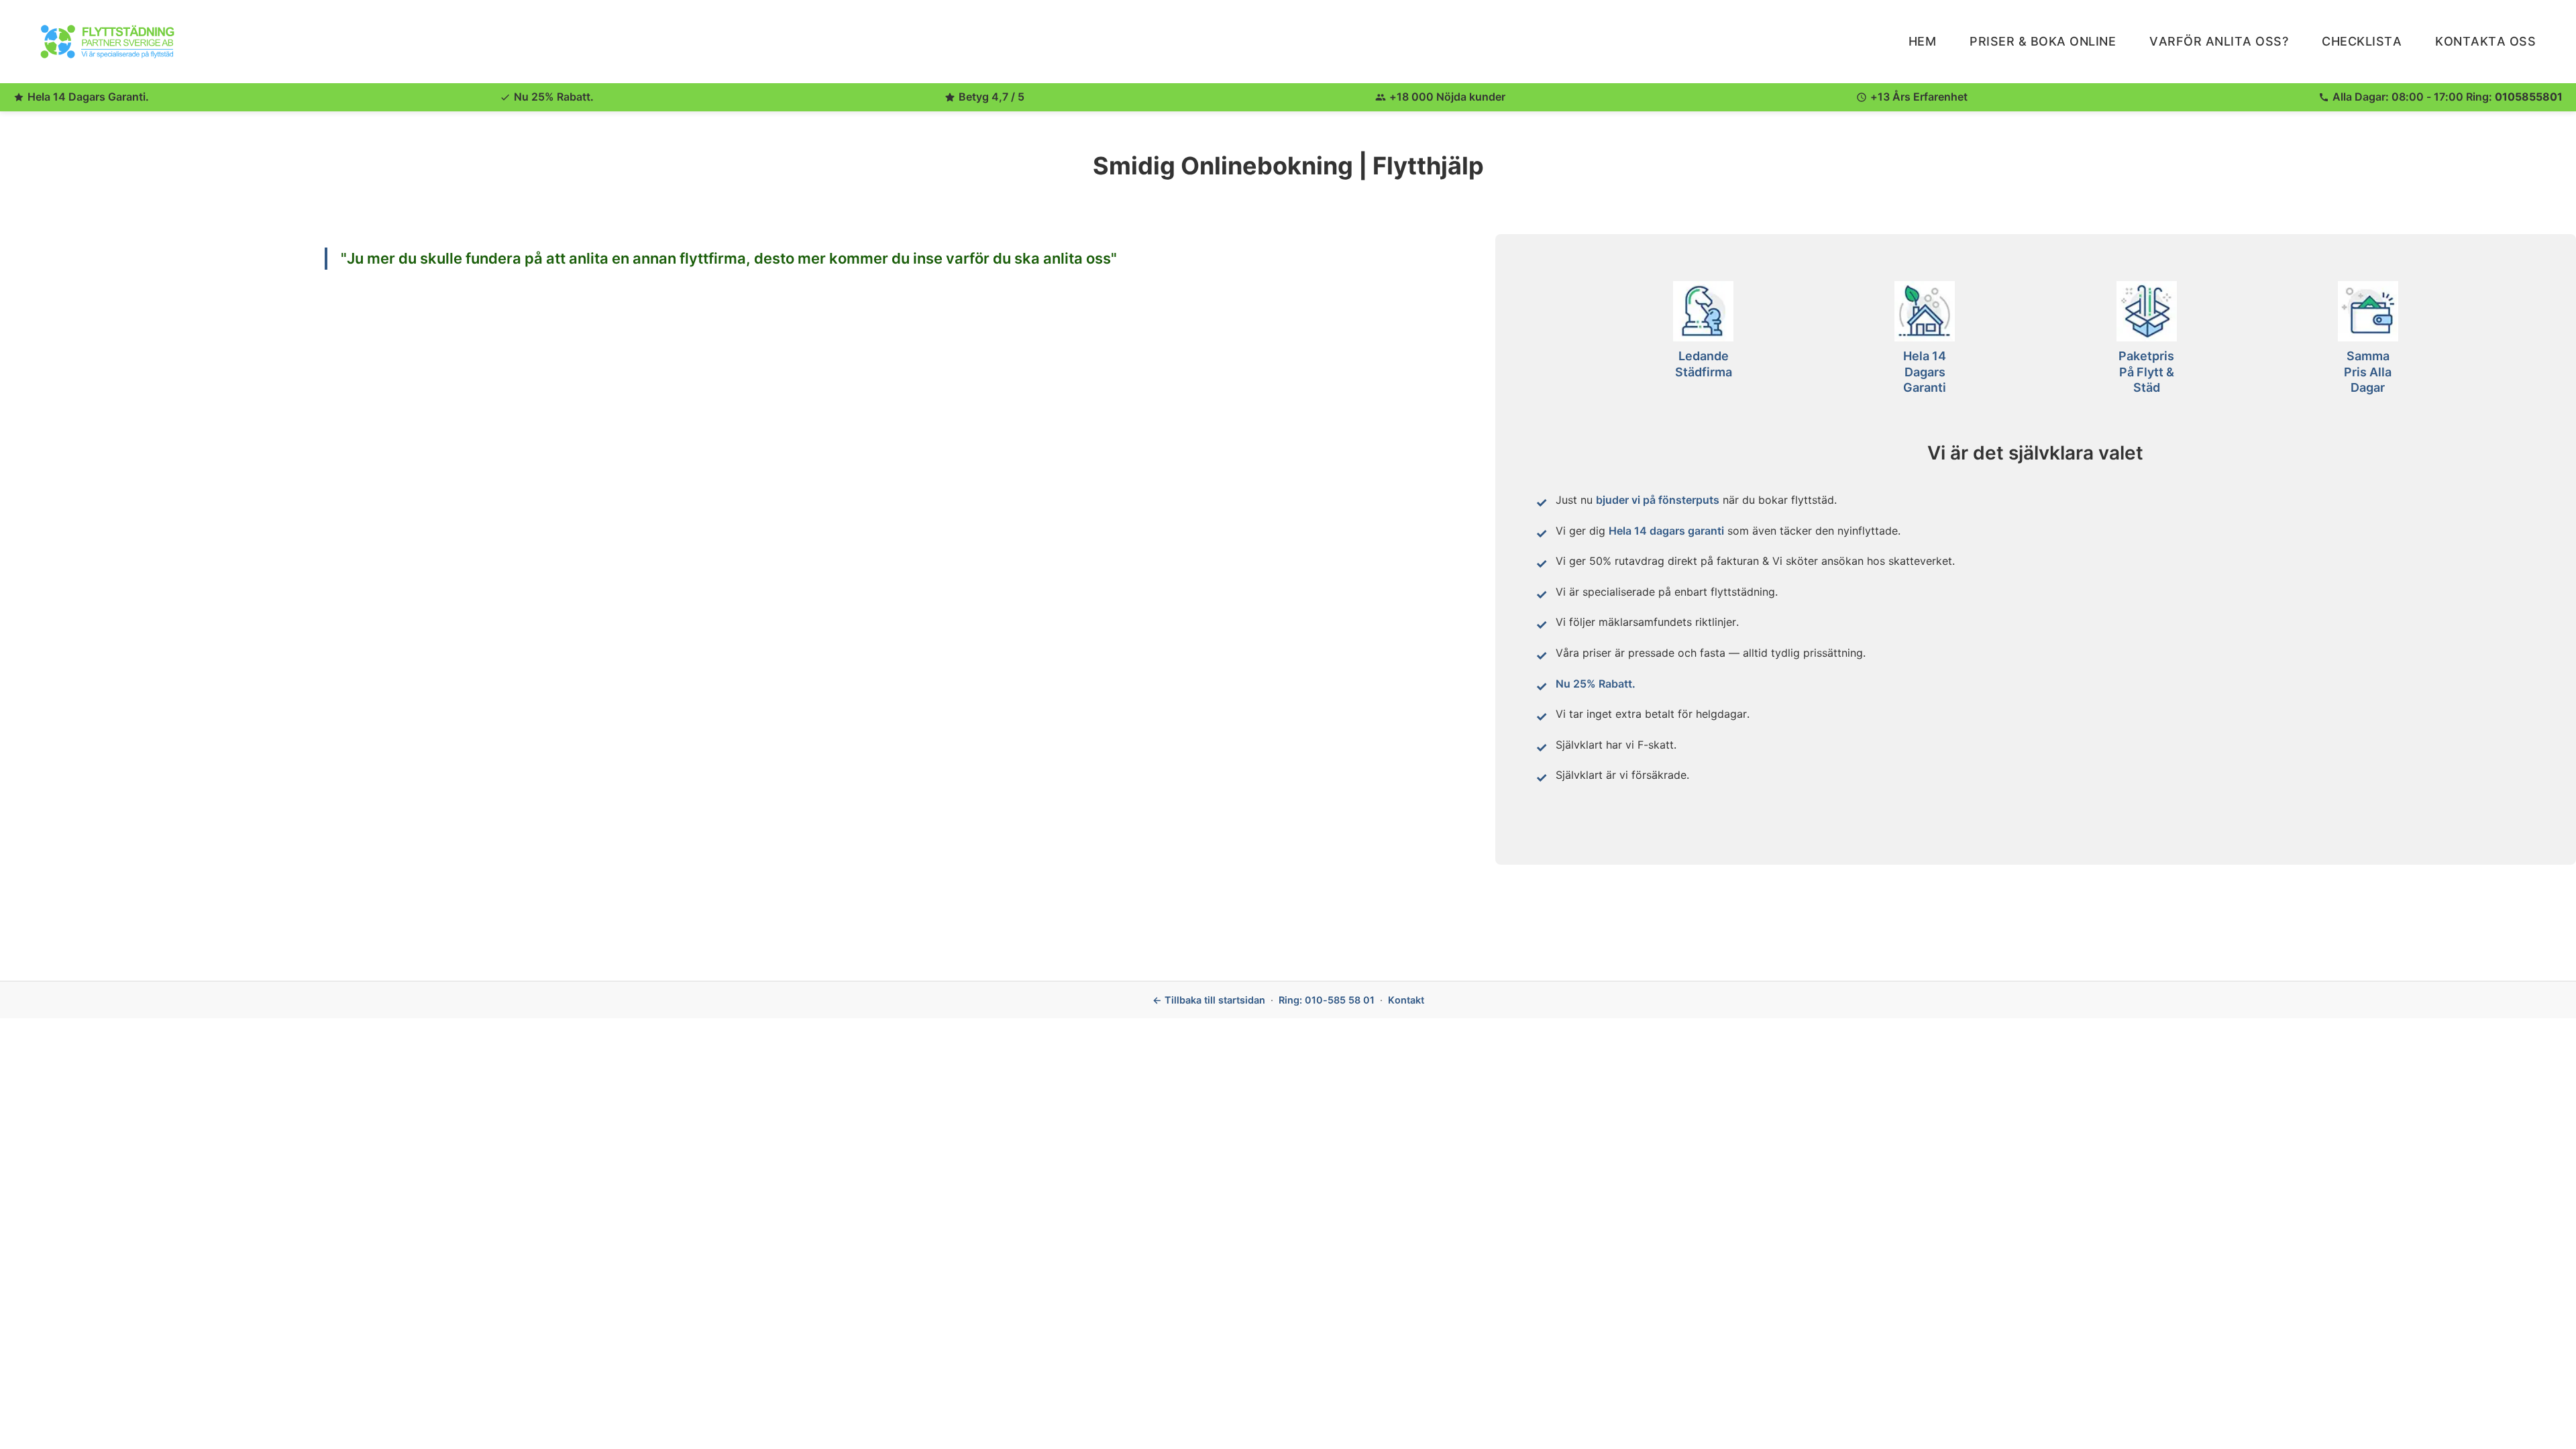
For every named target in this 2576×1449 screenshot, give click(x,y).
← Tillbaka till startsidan (1209, 1000)
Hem (1923, 41)
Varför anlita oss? (2219, 41)
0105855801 (2529, 97)
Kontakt (1406, 1000)
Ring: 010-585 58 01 (1327, 1000)
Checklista (2362, 41)
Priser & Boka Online (2043, 41)
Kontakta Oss (2485, 41)
